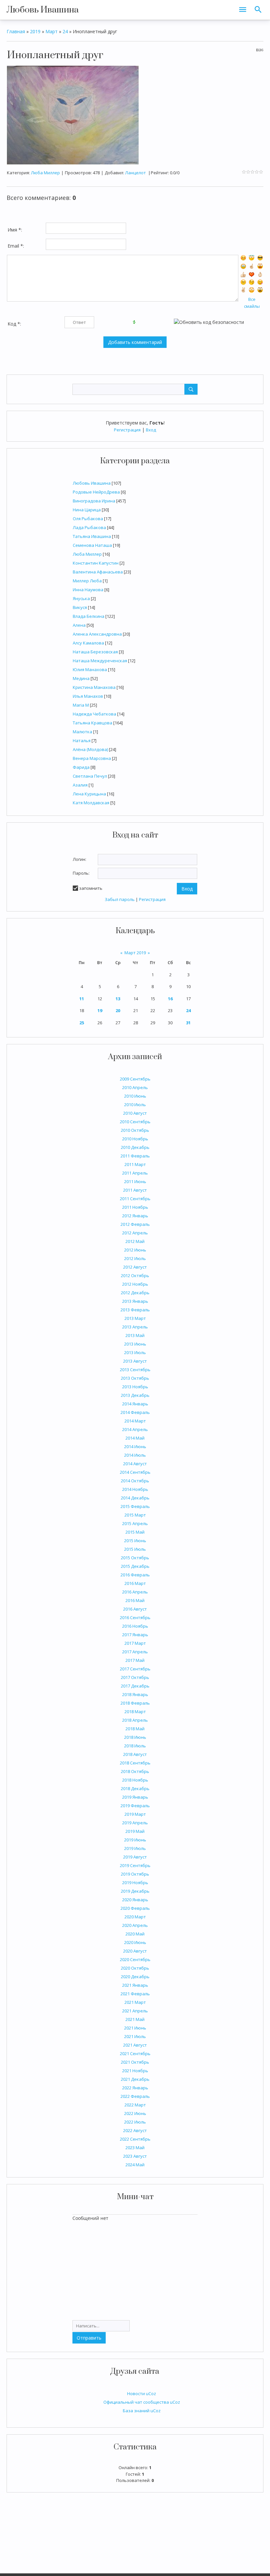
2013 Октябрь (135, 1378)
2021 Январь (135, 1985)
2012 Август (135, 1267)
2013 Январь (135, 1301)
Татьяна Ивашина (92, 536)
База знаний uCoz (142, 2411)
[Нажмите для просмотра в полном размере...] (73, 115)
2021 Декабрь (135, 2079)
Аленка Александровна (97, 634)
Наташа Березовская (95, 652)
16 (170, 999)
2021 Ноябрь (135, 2071)
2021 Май (135, 2019)
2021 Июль (135, 2036)
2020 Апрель (135, 1925)
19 (100, 1010)
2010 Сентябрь (135, 1122)
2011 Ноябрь (135, 1207)
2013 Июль (135, 1352)
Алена (79, 625)
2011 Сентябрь (135, 1199)
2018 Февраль (135, 1703)
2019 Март (135, 1814)
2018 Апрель (135, 1720)
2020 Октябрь (135, 1968)
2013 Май (135, 1335)
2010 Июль (135, 1105)
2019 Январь (135, 1797)
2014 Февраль (135, 1412)
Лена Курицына (89, 794)
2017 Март (135, 1643)
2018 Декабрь (135, 1788)
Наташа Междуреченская (100, 661)
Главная (16, 31)
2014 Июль (135, 1455)
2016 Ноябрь (135, 1626)
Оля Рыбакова (88, 519)
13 (118, 999)
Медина (81, 678)
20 (118, 1010)
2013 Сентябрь (135, 1370)
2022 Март (135, 2105)
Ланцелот (135, 173)
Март (52, 31)
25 (82, 1023)
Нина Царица (87, 510)
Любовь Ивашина (43, 10)
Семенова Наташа (92, 545)
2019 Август (135, 1857)
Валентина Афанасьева (98, 572)
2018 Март (135, 1712)
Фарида (81, 767)
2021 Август (135, 2045)
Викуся (80, 607)
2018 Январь (135, 1694)
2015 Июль (135, 1549)
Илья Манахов (88, 696)
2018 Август (135, 1754)
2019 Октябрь (135, 1874)
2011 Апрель (135, 1173)
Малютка (82, 732)
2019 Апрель (135, 1823)
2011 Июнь (135, 1181)
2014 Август (135, 1464)
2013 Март (135, 1318)
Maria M (81, 705)
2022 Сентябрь (135, 2139)
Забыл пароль (120, 899)
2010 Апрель (135, 1087)
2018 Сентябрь (135, 1763)
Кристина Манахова (94, 687)
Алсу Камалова (88, 643)
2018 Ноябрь (135, 1780)
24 (188, 1010)
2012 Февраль (135, 1224)
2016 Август (135, 1609)
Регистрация (127, 430)
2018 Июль (135, 1746)
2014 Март (135, 1421)
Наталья (82, 741)
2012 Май (135, 1241)
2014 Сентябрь (135, 1472)
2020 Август (135, 1951)
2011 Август (135, 1190)
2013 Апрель (135, 1327)
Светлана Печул (90, 776)
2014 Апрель (135, 1429)
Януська (81, 598)
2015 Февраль (135, 1506)
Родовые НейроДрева (96, 492)
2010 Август (135, 1113)
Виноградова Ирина (94, 501)
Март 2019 (135, 953)
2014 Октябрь (135, 1481)
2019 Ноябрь (135, 1883)
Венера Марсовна (92, 758)
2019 (35, 31)
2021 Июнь (135, 2028)
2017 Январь (135, 1635)
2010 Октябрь (135, 1130)
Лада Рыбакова (89, 527)
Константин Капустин (96, 563)
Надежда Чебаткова (94, 714)
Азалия (80, 785)
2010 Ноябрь (135, 1139)
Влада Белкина (89, 616)
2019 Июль (135, 1848)
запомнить (91, 888)
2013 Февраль (135, 1310)
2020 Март (135, 1917)
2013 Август (135, 1361)
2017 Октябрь (135, 1677)
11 (82, 999)
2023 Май (135, 2148)
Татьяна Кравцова (93, 723)
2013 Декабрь (135, 1395)
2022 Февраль (135, 2096)
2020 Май (135, 1934)
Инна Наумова (88, 590)
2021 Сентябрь (135, 2054)
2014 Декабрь (135, 1498)
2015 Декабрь (135, 1566)
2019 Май (135, 1831)
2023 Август (135, 2156)
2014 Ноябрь (135, 1489)
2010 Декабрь (135, 1147)
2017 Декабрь (135, 1686)
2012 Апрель (135, 1233)
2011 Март (135, 1164)
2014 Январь (135, 1404)
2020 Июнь (135, 1942)
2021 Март (135, 2002)
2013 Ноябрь (135, 1387)
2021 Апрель (135, 2011)
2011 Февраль (135, 1156)
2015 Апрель (135, 1523)
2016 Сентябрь (135, 1617)
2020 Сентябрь (135, 1959)
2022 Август (135, 2130)
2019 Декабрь (135, 1891)
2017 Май (135, 1660)
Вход (151, 430)
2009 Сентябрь (135, 1079)
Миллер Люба (87, 581)
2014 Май (135, 1438)
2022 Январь (135, 2088)
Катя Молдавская (91, 803)
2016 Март (135, 1583)
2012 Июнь (135, 1250)
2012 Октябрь (135, 1276)
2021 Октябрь (135, 2062)
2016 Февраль (135, 1575)
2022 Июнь (135, 2113)
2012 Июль (135, 1258)
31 (188, 1023)
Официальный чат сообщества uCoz (142, 2402)
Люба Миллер (87, 554)
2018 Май (135, 1729)
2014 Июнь (135, 1446)
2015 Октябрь (135, 1558)
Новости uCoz (142, 2394)
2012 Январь (135, 1216)
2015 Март (135, 1515)
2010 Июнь (135, 1096)
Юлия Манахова (90, 669)
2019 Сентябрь (135, 1865)
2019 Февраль (135, 1806)
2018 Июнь (135, 1737)
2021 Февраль (135, 1994)
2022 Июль (135, 2122)
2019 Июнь (135, 1840)
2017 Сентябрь (135, 1669)
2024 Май (135, 2165)
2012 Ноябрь (135, 1284)
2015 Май (135, 1532)
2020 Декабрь (135, 1977)
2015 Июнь (135, 1541)
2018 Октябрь (135, 1771)
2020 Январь (135, 1900)
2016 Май (135, 1600)
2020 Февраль (135, 1908)
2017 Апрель (135, 1652)
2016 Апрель (135, 1592)
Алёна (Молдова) (90, 749)
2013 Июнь (135, 1344)
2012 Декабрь (135, 1293)
